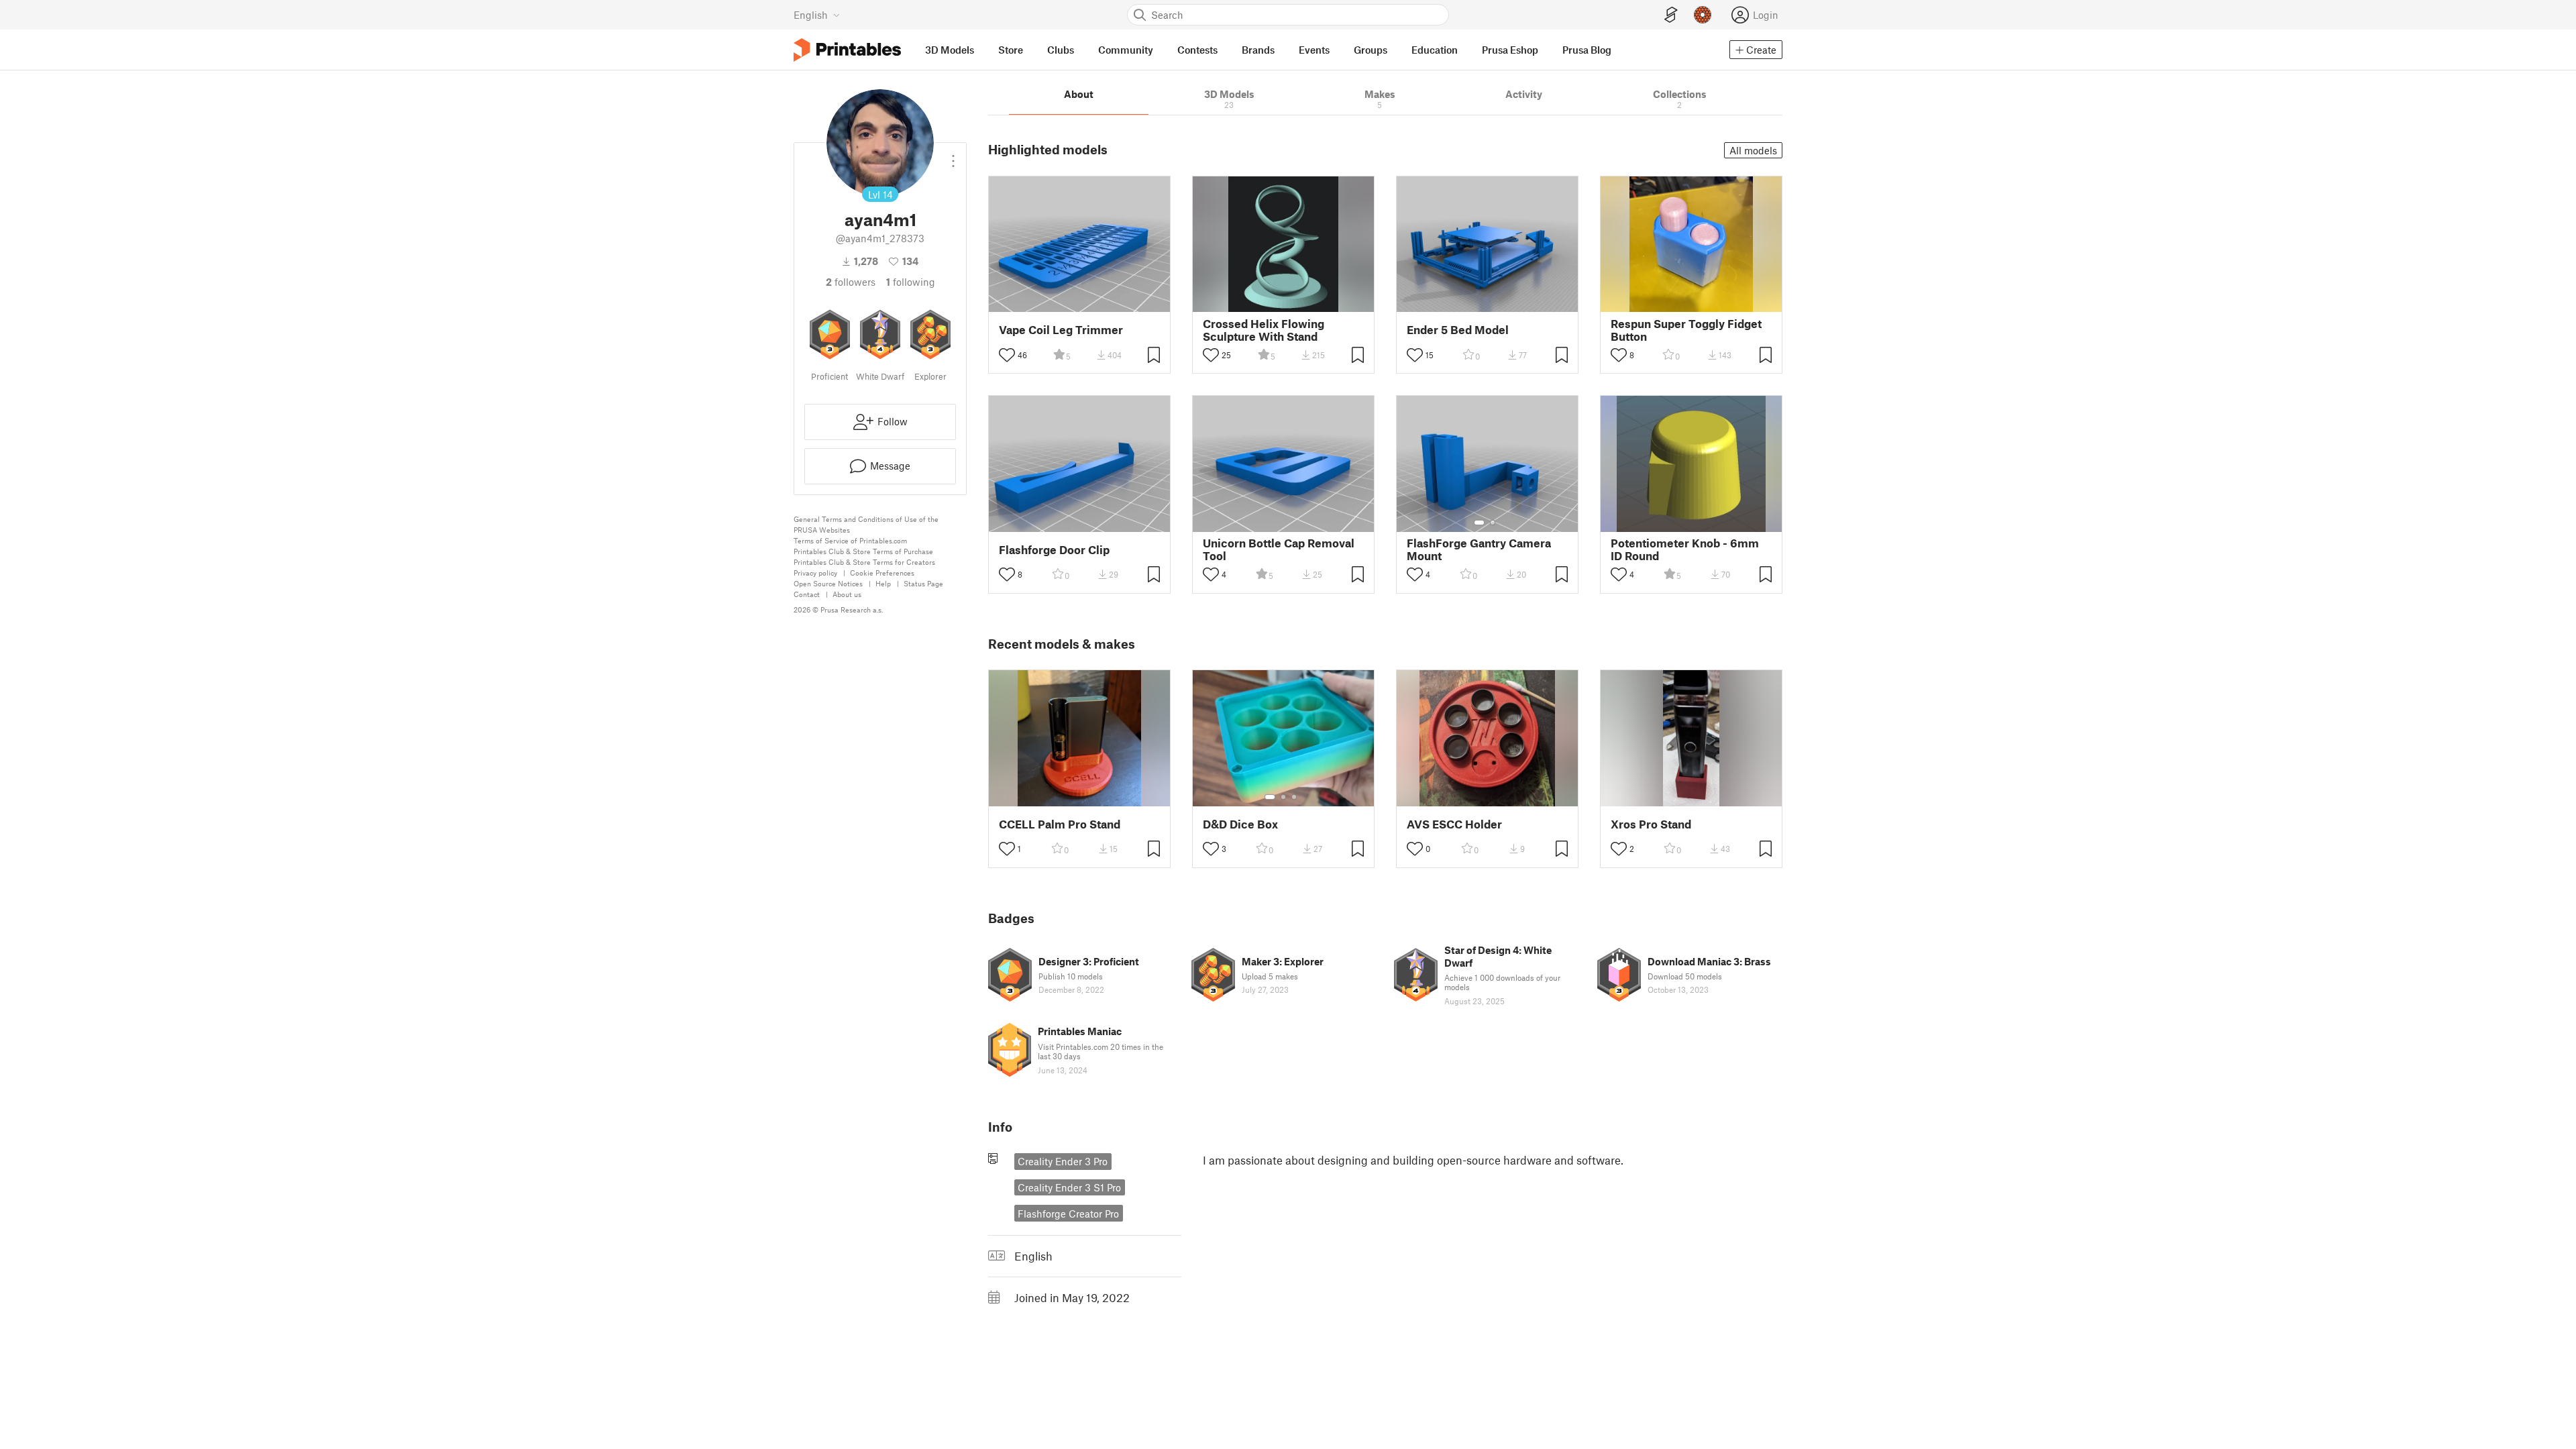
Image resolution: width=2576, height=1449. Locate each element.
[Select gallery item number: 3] (1294, 797)
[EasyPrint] (1671, 15)
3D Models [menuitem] (950, 50)
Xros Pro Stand (1651, 824)
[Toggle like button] (1007, 355)
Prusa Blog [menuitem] (1587, 50)
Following (911, 282)
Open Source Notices (828, 583)
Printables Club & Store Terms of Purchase (863, 551)
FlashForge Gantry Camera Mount (1479, 549)
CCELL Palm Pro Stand (1060, 824)
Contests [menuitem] (1197, 50)
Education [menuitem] (1435, 50)
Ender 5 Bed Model (1458, 330)
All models (1753, 150)
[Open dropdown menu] (953, 156)
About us (847, 594)
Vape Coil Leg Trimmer (1061, 330)
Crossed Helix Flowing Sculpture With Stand (1264, 330)
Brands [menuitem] (1258, 50)
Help (883, 583)
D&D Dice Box (1240, 824)
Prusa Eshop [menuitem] (1510, 50)
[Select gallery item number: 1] (1479, 523)
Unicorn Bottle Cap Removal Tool (1279, 549)
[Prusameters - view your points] (1703, 15)
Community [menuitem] (1126, 50)
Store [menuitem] (1011, 50)
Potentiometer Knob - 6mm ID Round (1685, 549)
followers (851, 282)
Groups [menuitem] (1371, 50)
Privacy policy (815, 573)
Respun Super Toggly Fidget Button (1686, 330)
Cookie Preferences (882, 573)
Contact (807, 594)
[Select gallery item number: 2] (1493, 523)
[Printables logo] (847, 50)
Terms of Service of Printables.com (850, 540)
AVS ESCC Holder (1454, 824)
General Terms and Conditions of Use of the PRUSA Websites (866, 524)
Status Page (923, 583)
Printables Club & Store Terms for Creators (864, 562)
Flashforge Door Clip (1054, 550)
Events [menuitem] (1314, 50)
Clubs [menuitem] (1061, 50)
